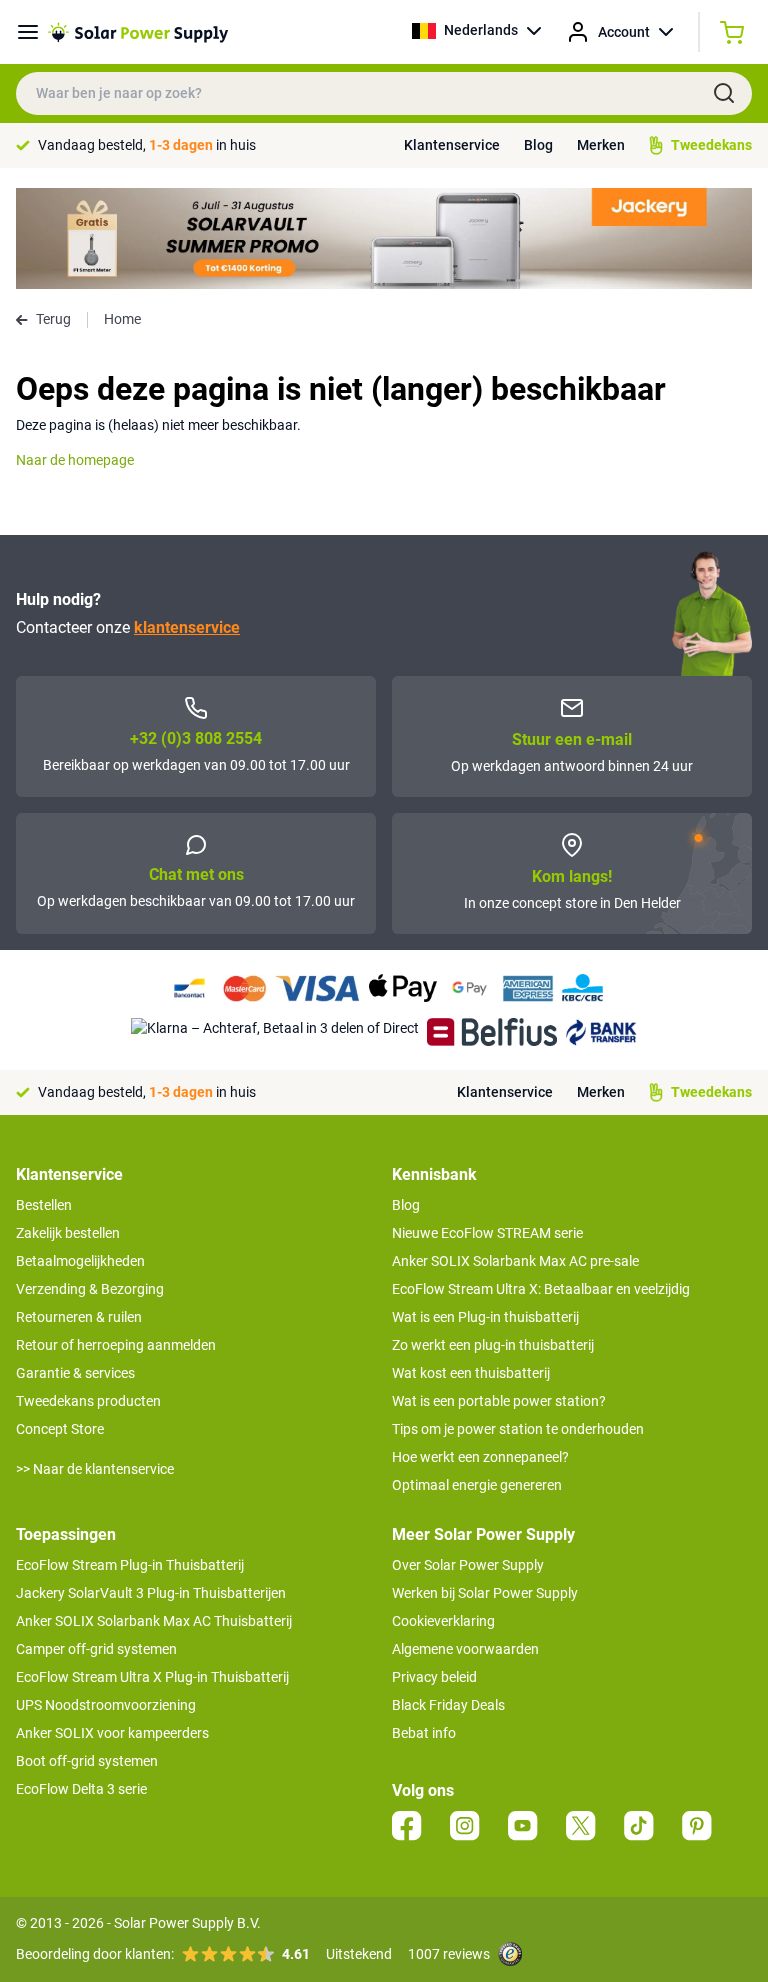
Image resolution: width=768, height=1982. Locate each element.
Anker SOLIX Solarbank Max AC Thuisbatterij (154, 1621)
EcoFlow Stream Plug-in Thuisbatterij (130, 1565)
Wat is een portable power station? (499, 1401)
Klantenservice (452, 145)
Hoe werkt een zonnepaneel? (480, 1457)
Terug (53, 319)
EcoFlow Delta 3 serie (81, 1789)
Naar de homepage (75, 460)
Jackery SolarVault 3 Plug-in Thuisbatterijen (151, 1593)
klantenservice (187, 627)
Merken (601, 145)
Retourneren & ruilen (79, 1317)
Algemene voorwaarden (465, 1649)
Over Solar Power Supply (468, 1565)
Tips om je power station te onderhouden (518, 1429)
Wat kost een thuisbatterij (471, 1373)
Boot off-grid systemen (87, 1761)
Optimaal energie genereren (477, 1485)
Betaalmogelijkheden (80, 1261)
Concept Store (60, 1429)
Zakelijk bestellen (68, 1233)
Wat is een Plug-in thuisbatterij (485, 1317)
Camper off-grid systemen (96, 1649)
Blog (538, 145)
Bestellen (44, 1205)
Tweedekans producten (88, 1401)
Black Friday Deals (448, 1705)
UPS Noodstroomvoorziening (106, 1705)
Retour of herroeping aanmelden (116, 1345)
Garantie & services (75, 1373)
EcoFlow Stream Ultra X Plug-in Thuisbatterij (152, 1677)
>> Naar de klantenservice (95, 1469)
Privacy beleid (434, 1677)
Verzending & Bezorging (90, 1289)
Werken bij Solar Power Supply (485, 1593)
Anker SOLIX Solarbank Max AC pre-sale (515, 1261)
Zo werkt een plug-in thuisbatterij (493, 1345)
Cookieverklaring (443, 1621)
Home (122, 319)
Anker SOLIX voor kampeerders (112, 1733)
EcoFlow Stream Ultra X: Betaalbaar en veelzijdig (541, 1289)
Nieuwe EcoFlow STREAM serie (487, 1233)
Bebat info (424, 1733)
